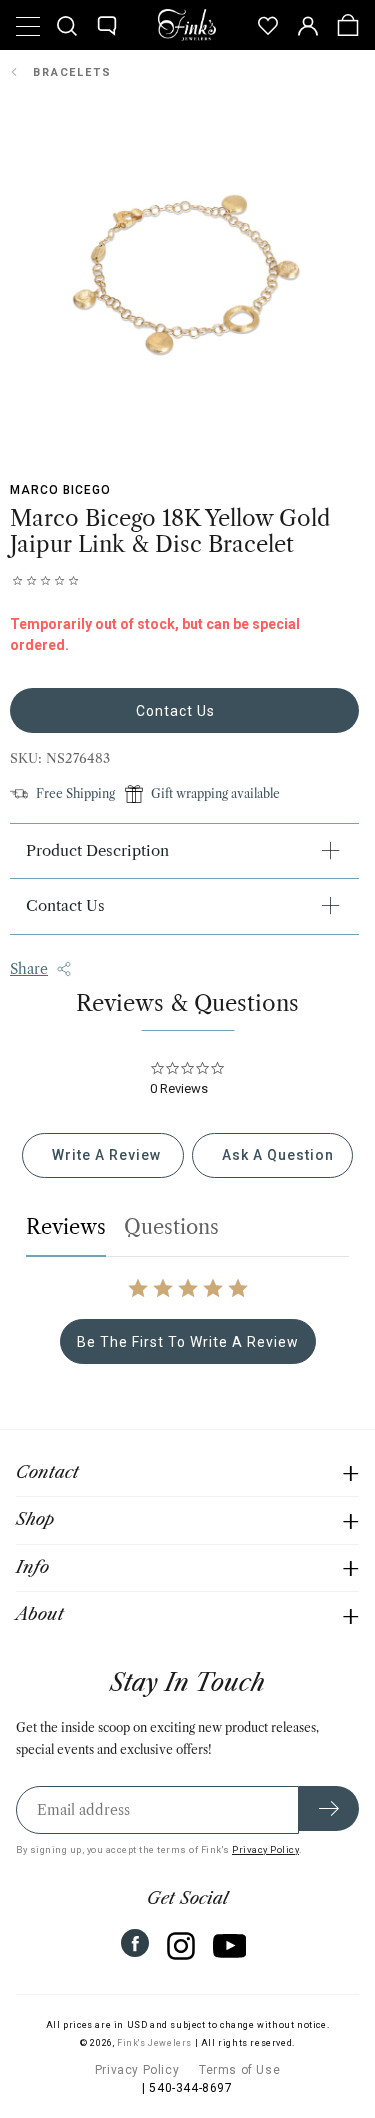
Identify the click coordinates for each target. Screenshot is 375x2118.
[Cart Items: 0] (348, 25)
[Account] (308, 25)
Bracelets (72, 72)
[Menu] (27, 25)
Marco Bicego (60, 490)
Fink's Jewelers (154, 2043)
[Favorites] (268, 25)
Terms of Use (239, 2070)
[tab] (102, 1155)
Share (29, 969)
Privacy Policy (265, 1849)
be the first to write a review (188, 1342)
